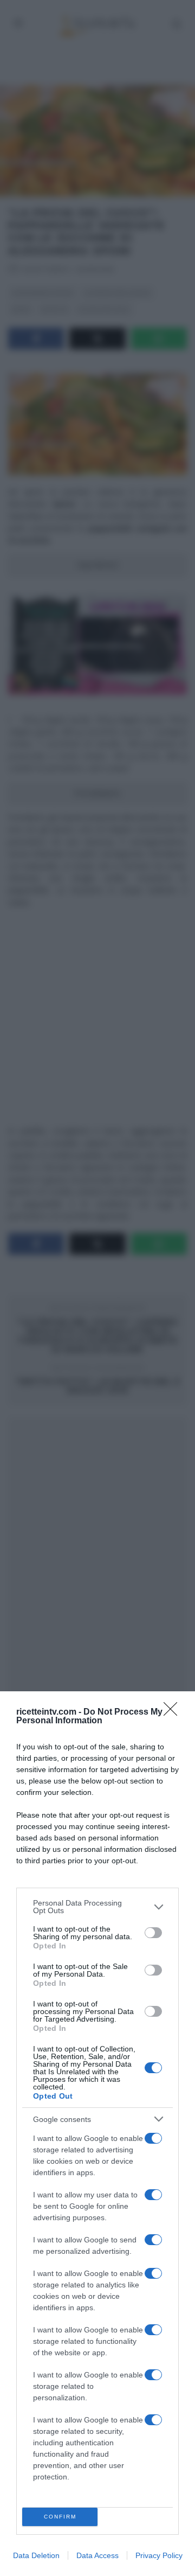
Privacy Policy (159, 2555)
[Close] (174, 1712)
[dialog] (97, 2134)
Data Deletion (36, 2555)
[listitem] (97, 1907)
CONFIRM (60, 2517)
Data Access (97, 2555)
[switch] (153, 1933)
